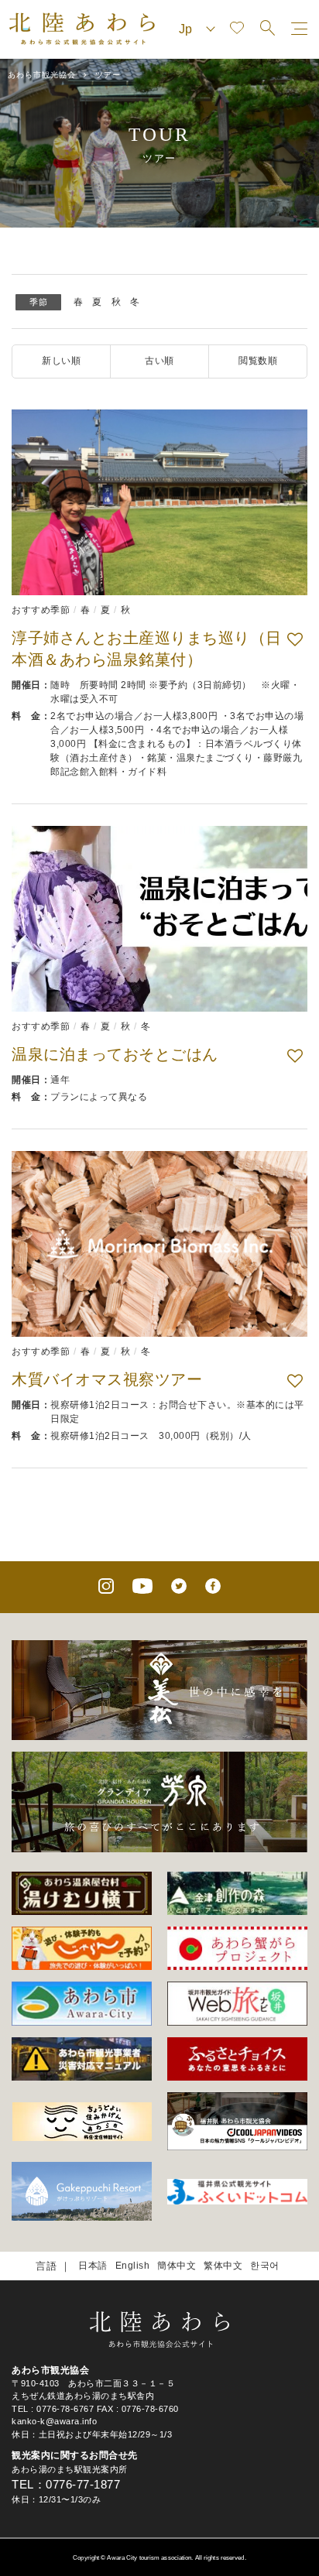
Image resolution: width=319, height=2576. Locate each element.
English (133, 2266)
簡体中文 (177, 2266)
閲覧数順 (258, 361)
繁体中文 (223, 2266)
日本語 (93, 2266)
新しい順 (61, 361)
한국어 (265, 2266)
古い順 (159, 361)
